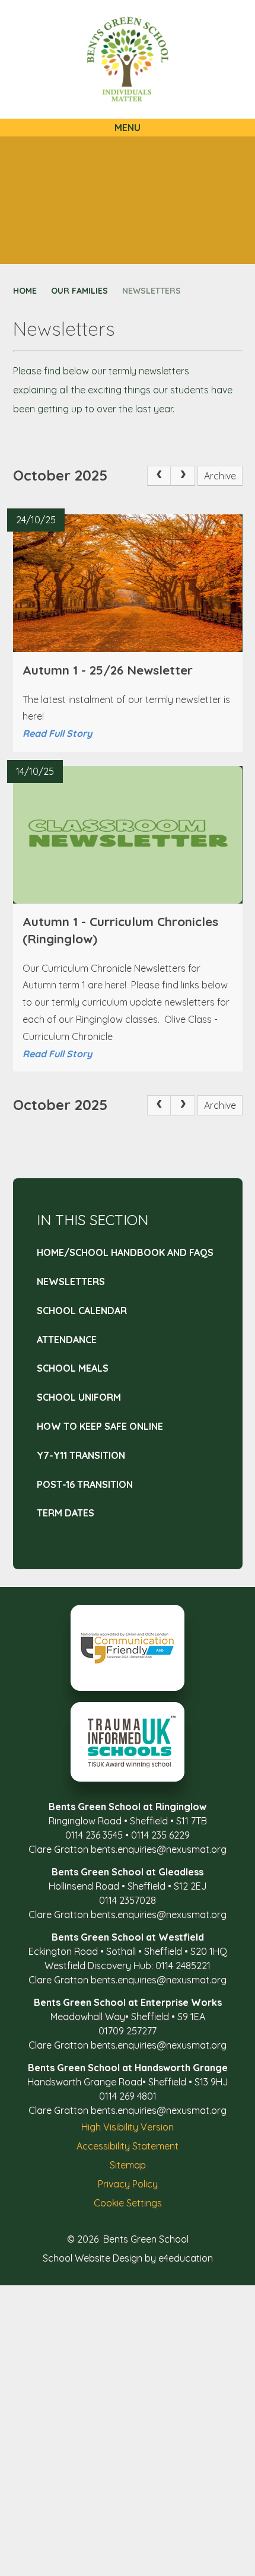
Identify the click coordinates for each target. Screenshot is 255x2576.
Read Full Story (57, 733)
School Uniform (79, 1397)
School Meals (73, 1368)
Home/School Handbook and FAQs (125, 1252)
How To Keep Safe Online (100, 1426)
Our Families (79, 291)
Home (25, 291)
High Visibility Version (128, 2127)
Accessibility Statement (128, 2146)
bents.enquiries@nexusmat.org (159, 1849)
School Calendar (82, 1311)
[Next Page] (183, 476)
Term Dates (66, 1513)
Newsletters (152, 291)
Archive (220, 476)
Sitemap (128, 2165)
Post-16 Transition (85, 1484)
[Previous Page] (159, 476)
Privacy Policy (128, 2184)
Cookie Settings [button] (128, 2203)
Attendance (67, 1340)
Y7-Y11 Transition (81, 1455)
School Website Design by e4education (128, 2258)
